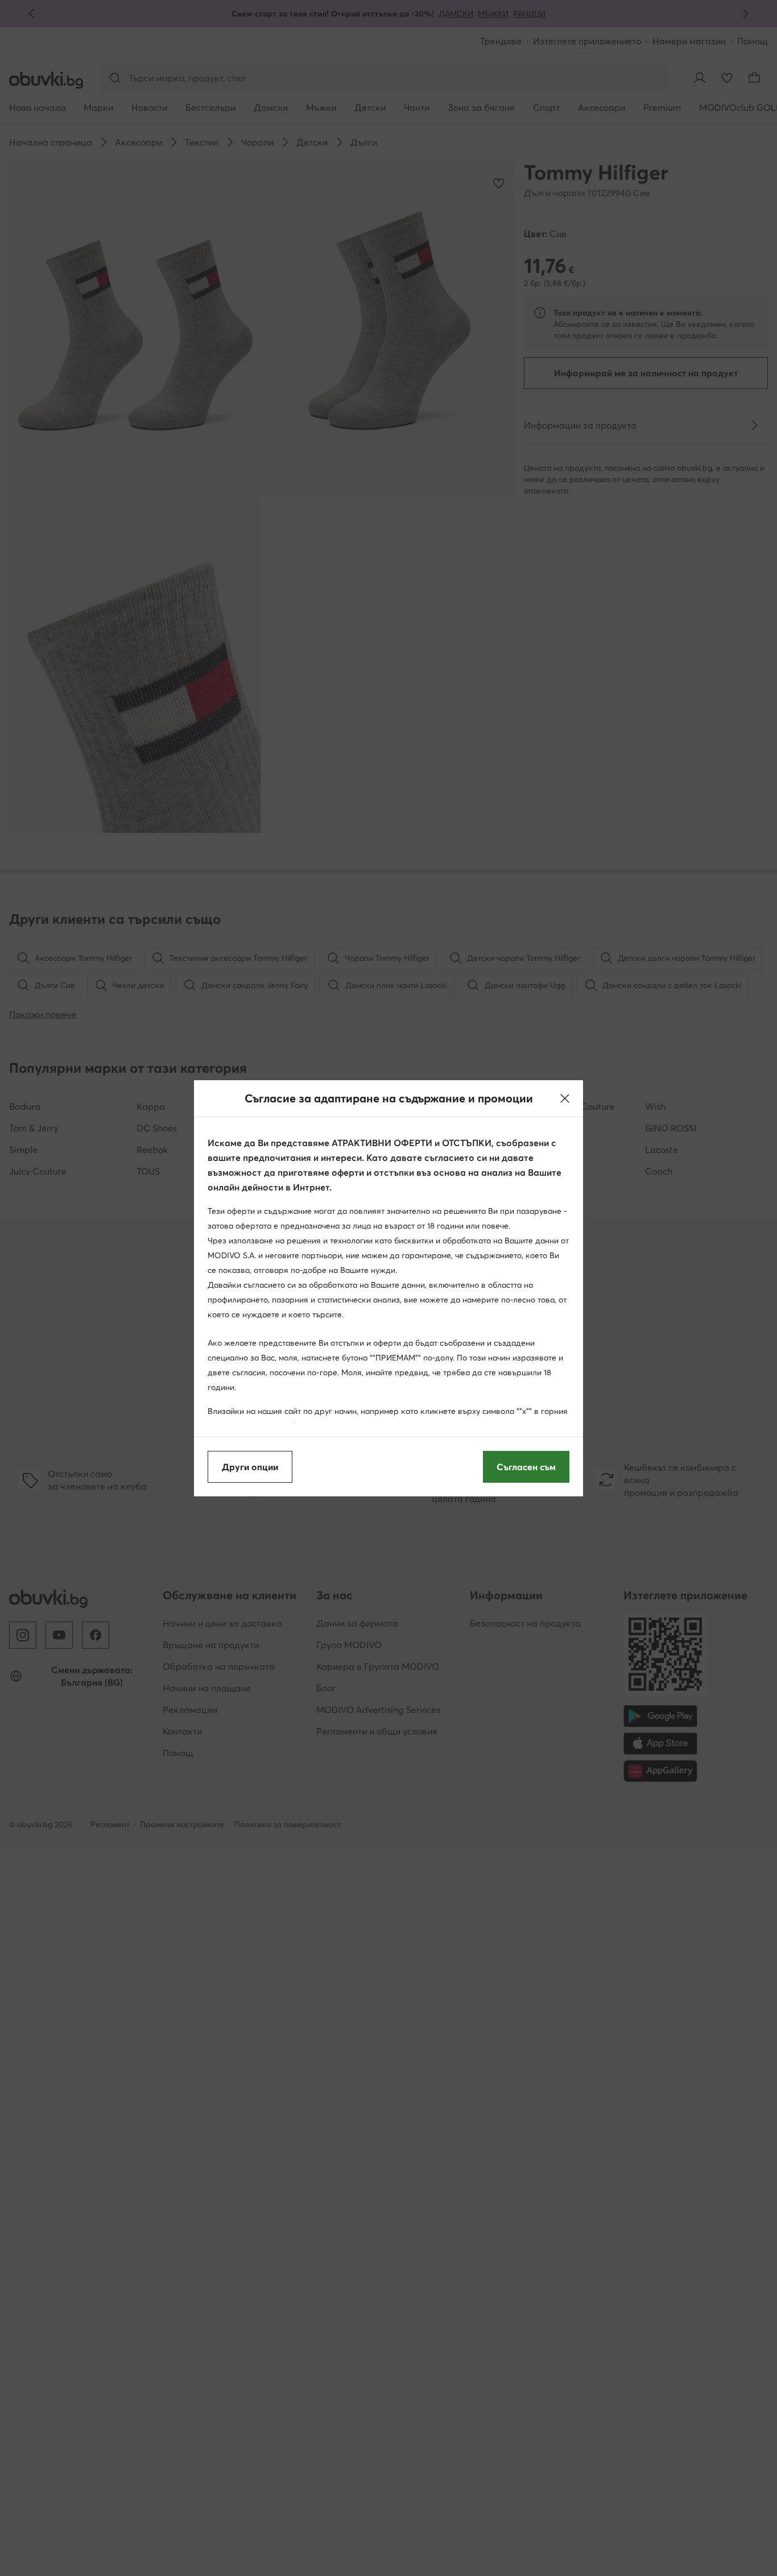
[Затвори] (565, 1098)
